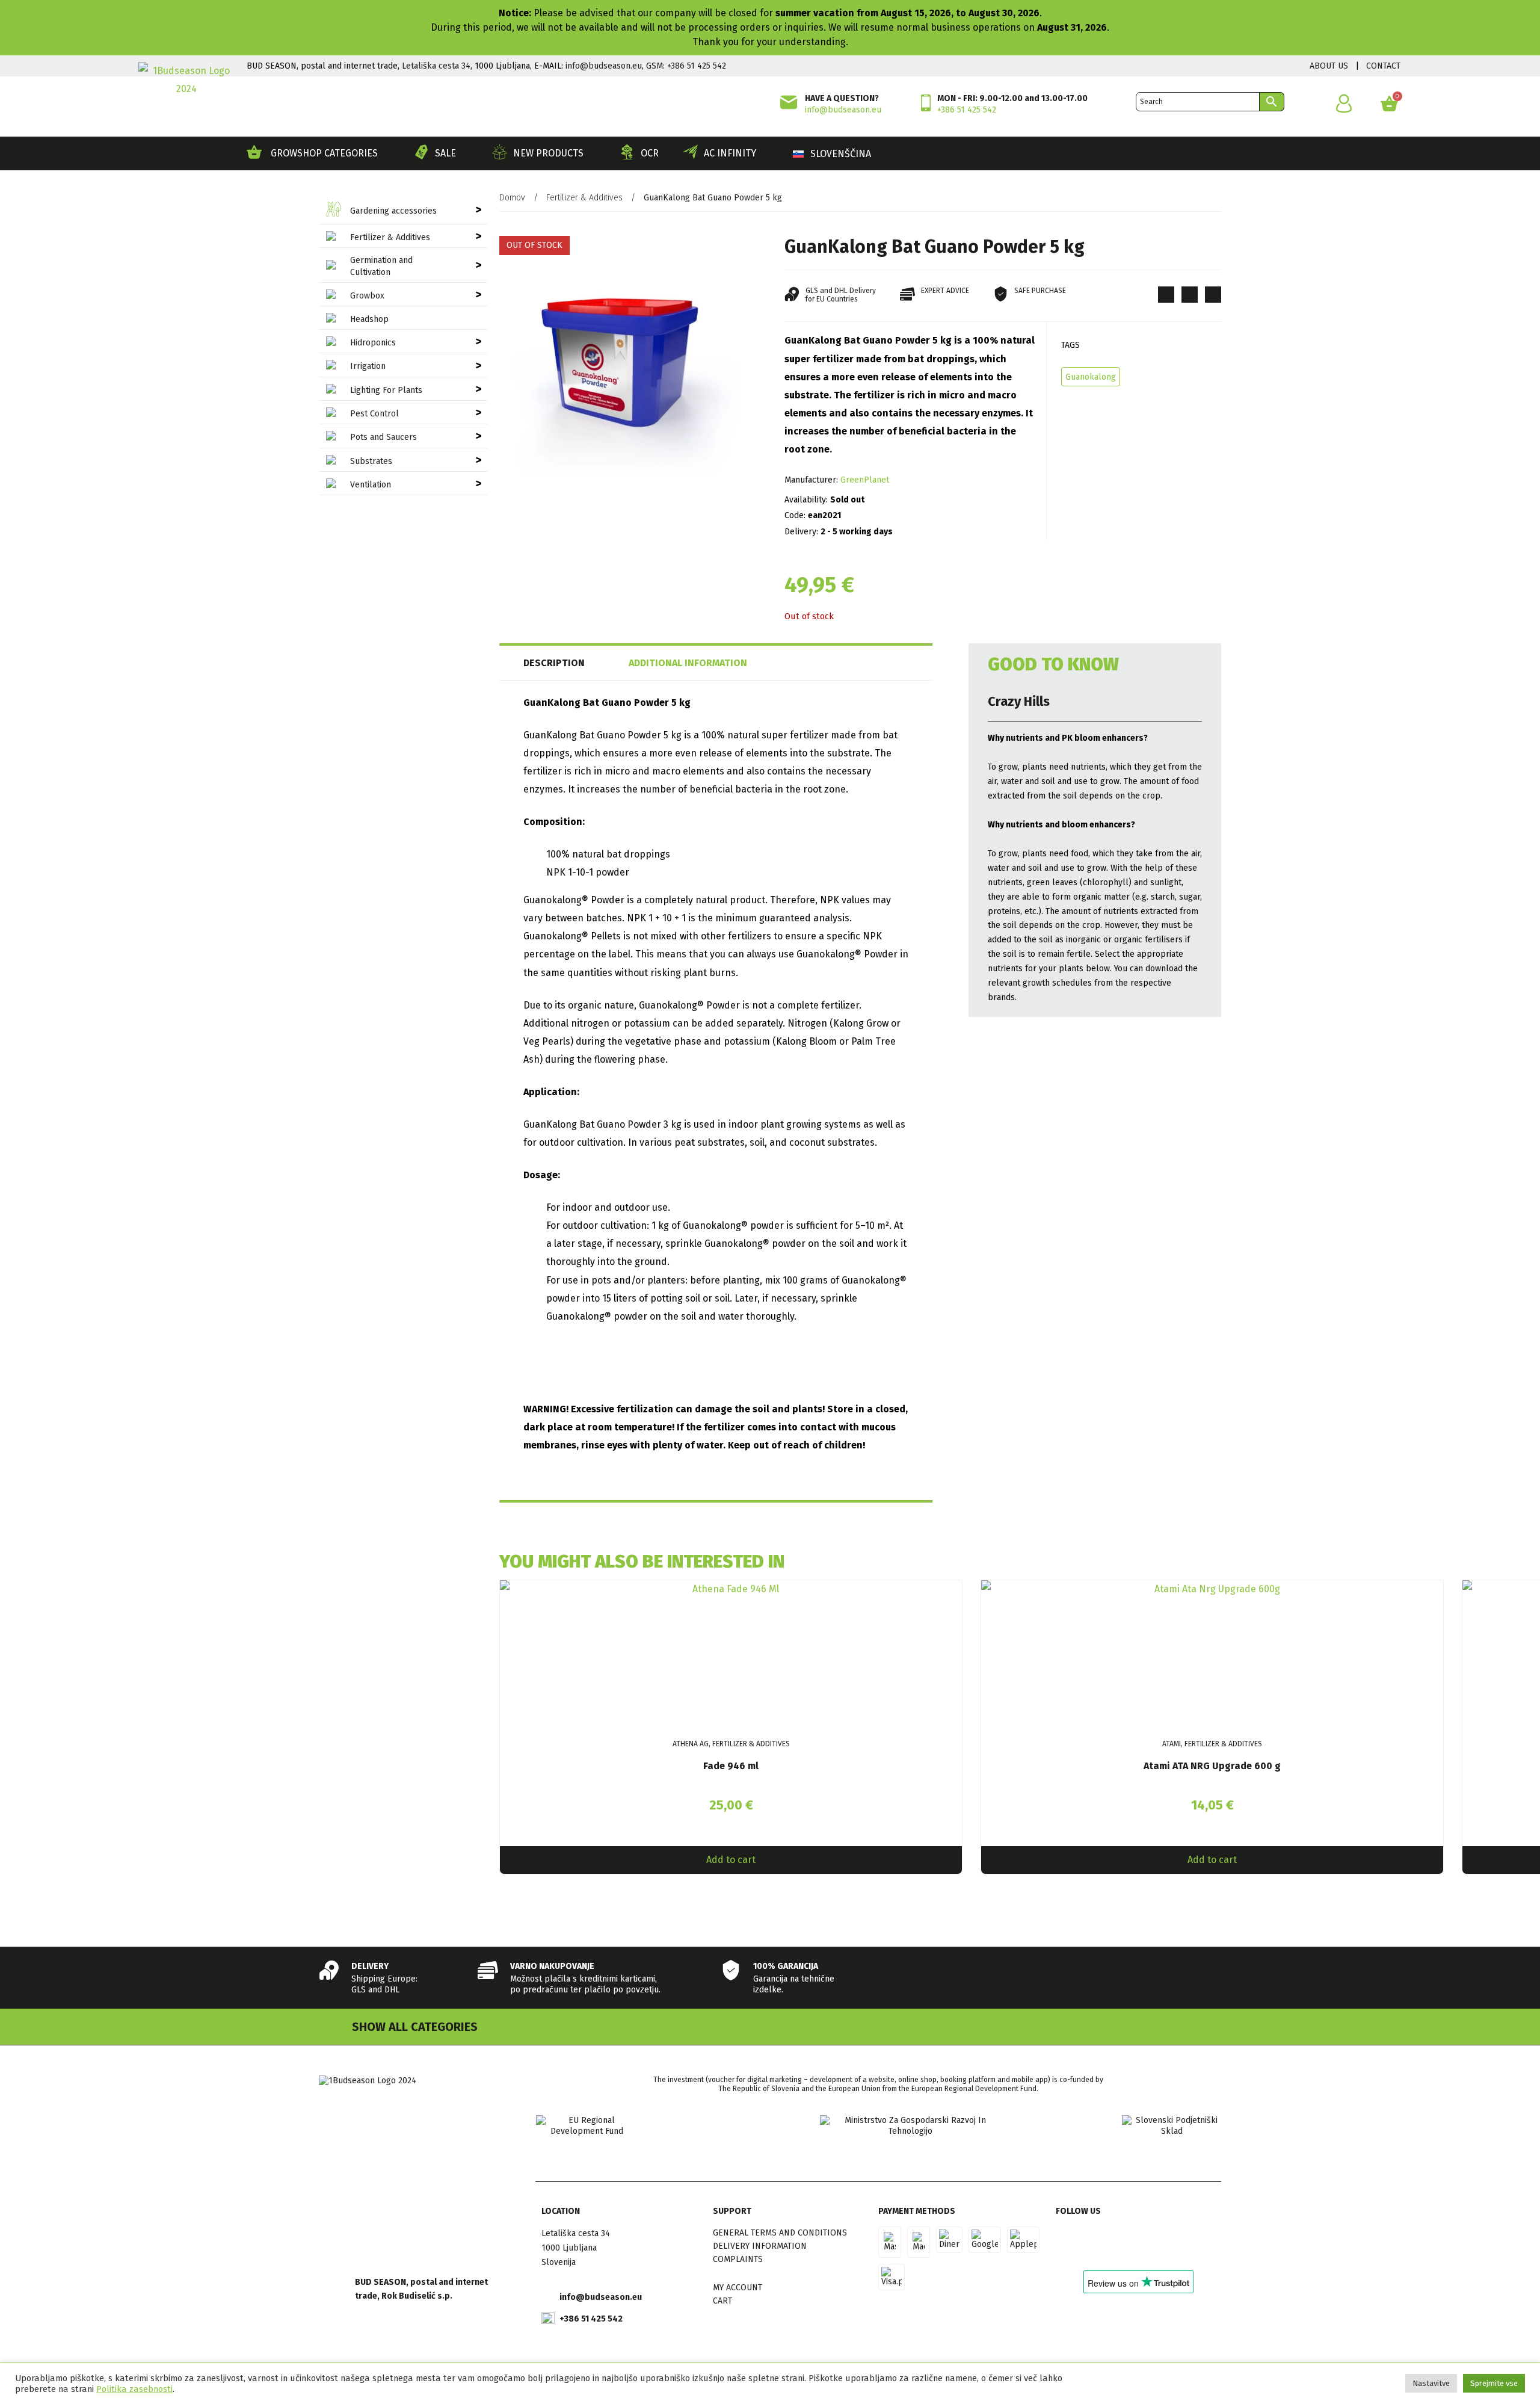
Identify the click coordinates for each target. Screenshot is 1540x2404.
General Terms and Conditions (780, 2233)
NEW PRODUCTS (548, 153)
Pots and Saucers (383, 437)
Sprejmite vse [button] (1494, 2383)
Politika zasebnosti (134, 2389)
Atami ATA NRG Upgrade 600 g (1212, 1766)
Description (554, 663)
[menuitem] (832, 154)
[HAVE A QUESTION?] (789, 102)
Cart (722, 2301)
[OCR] (627, 152)
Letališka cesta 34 (436, 66)
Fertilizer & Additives (390, 237)
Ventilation (371, 485)
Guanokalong (1091, 377)
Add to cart (731, 1860)
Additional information (688, 663)
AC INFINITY (730, 153)
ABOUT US (1329, 66)
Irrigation (368, 366)
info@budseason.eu (604, 66)
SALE (445, 153)
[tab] (573, 663)
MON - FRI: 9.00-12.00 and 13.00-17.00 (1012, 98)
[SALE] (421, 152)
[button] (1166, 295)
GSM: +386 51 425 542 (686, 66)
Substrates (371, 461)
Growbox (367, 296)
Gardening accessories (393, 211)
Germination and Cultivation (381, 266)
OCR (650, 153)
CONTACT (1383, 66)
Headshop (369, 319)
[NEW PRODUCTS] (500, 152)
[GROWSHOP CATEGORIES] (254, 152)
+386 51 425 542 (967, 110)
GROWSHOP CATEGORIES (324, 153)
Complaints (738, 2259)
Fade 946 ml (731, 1766)
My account (738, 2288)
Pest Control (374, 414)
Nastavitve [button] (1431, 2383)
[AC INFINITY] (690, 152)
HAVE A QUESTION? (842, 98)
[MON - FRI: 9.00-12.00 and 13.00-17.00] (926, 103)
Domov (512, 198)
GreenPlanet (865, 480)
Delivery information (760, 2246)
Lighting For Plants (386, 390)
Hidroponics (373, 343)
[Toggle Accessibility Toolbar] (1521, 31)
